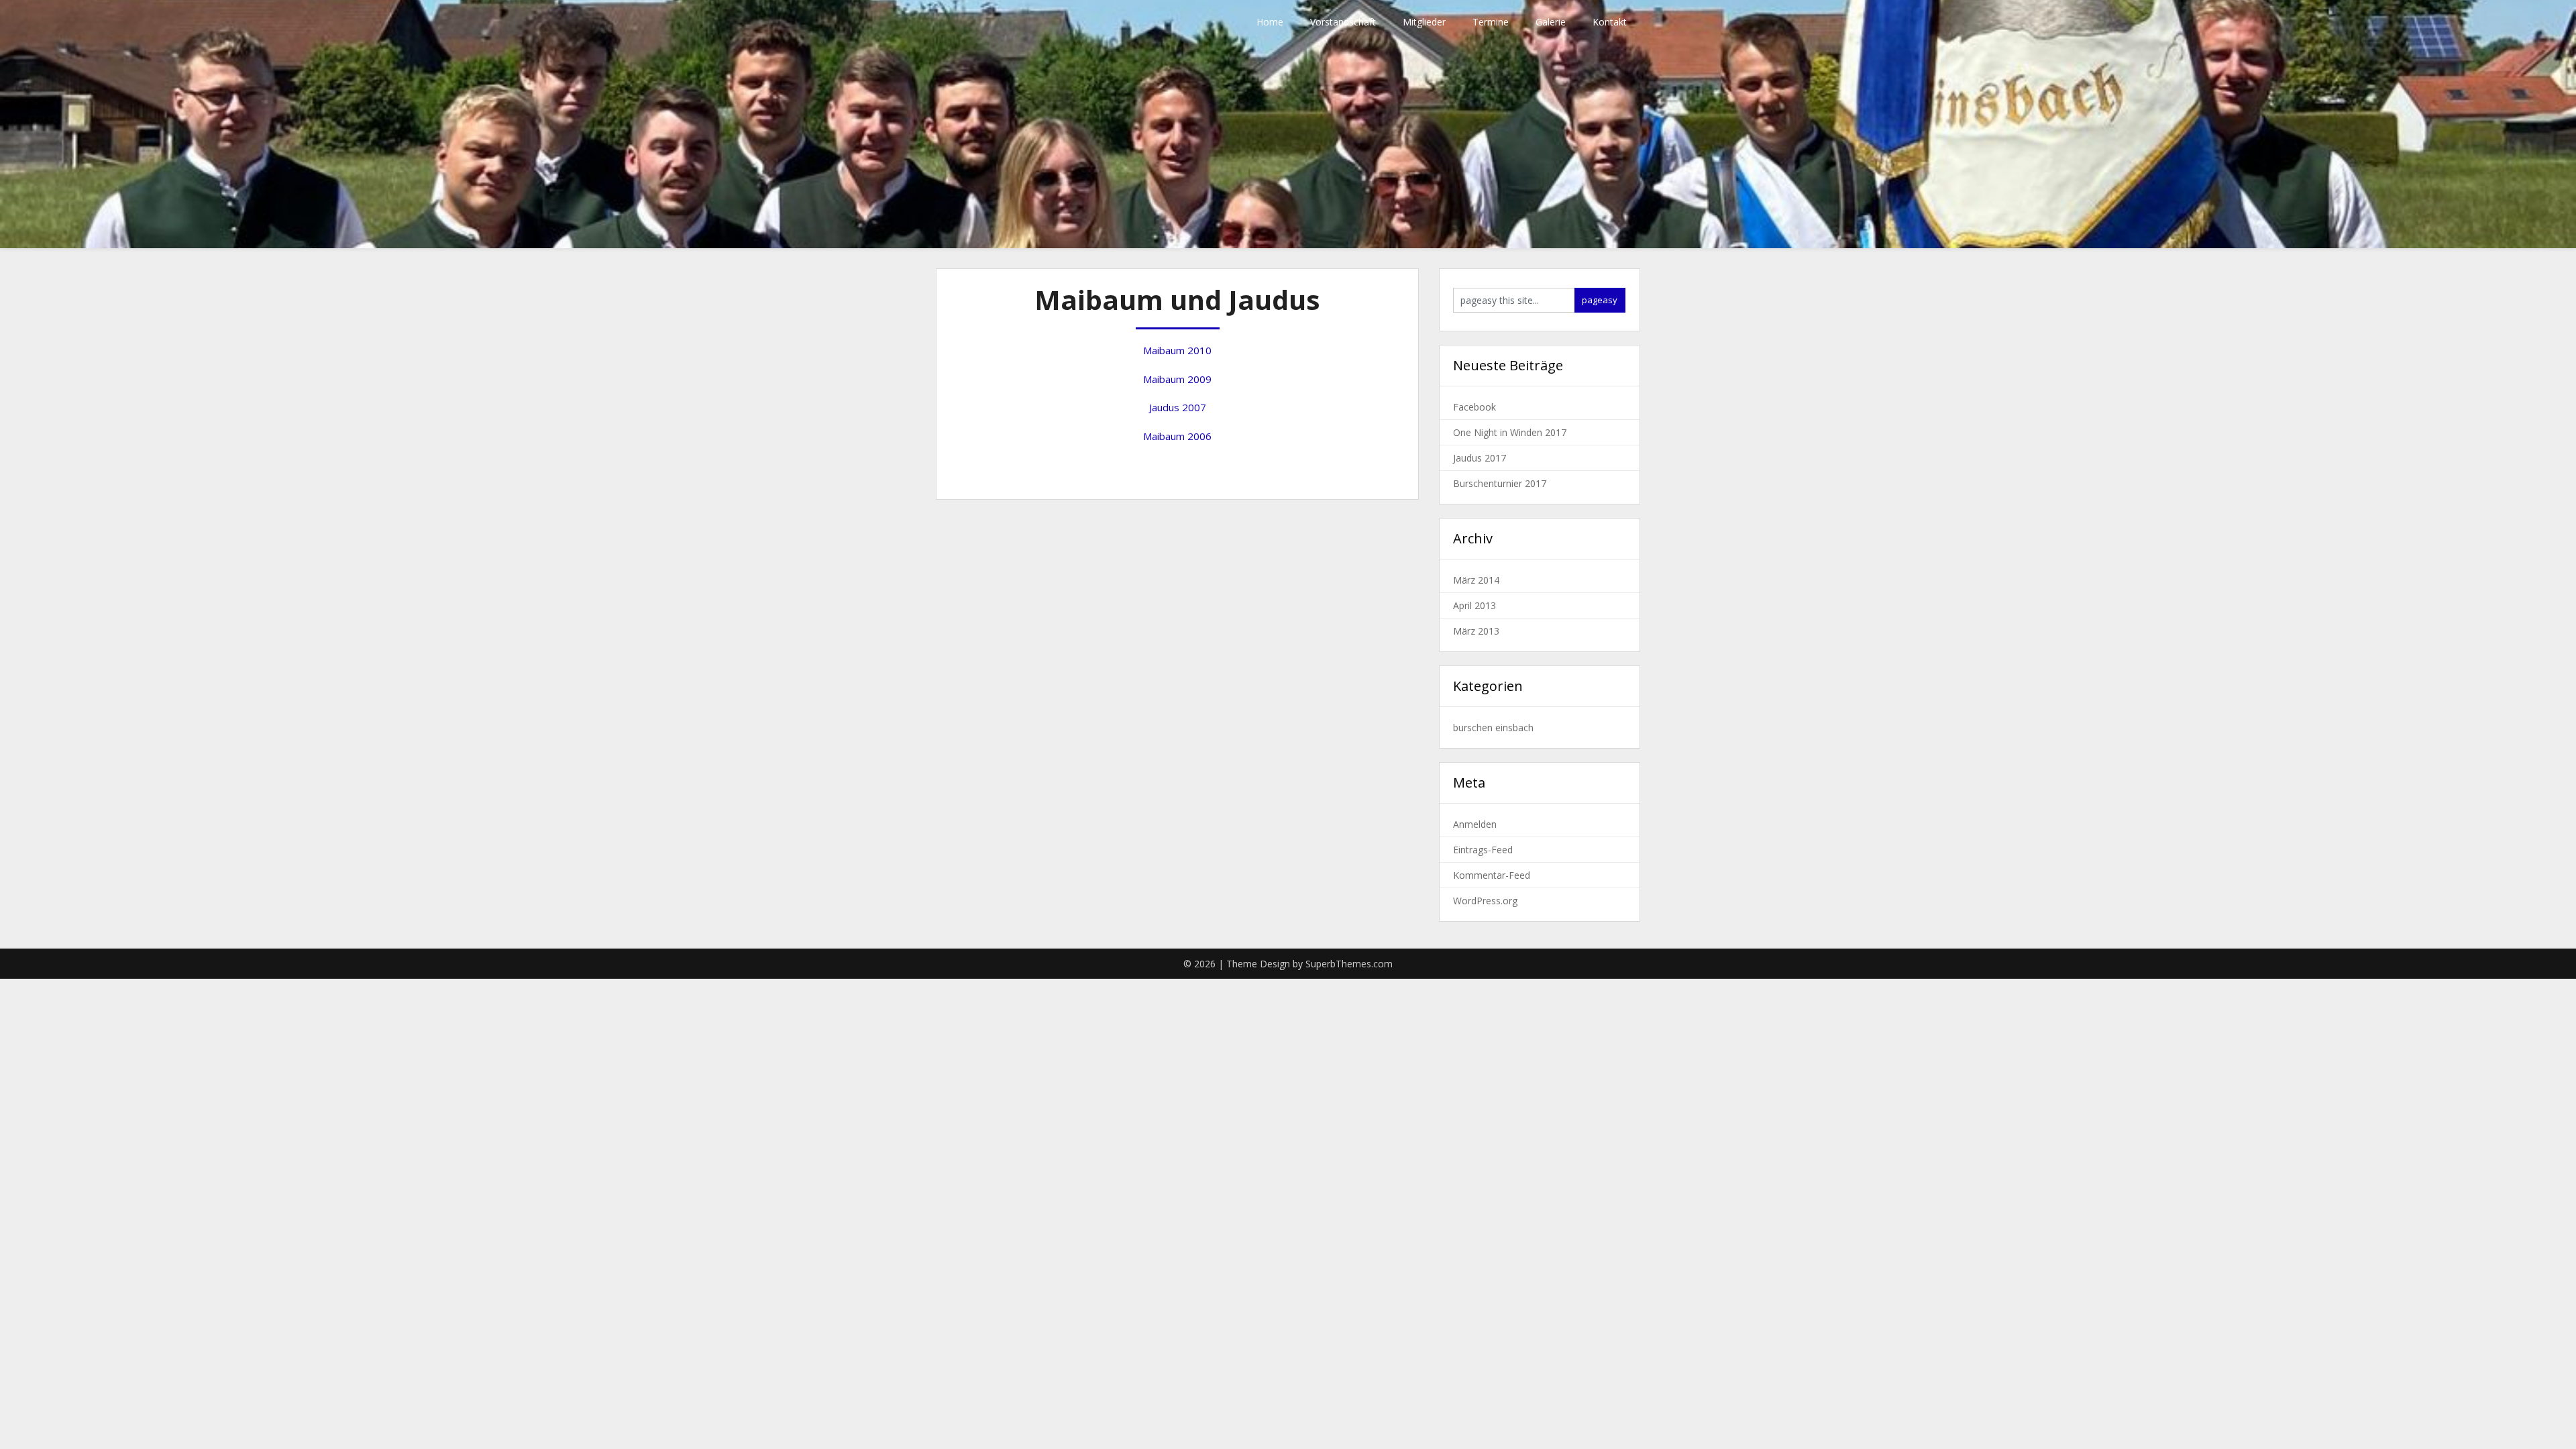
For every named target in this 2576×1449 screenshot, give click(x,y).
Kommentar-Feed (1492, 875)
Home (1270, 22)
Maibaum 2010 (1177, 350)
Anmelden (1475, 824)
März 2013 (1476, 631)
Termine (1491, 22)
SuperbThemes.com (1349, 964)
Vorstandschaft (1343, 22)
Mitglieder (1424, 22)
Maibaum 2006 (1177, 436)
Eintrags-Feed (1483, 850)
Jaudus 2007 (1178, 407)
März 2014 (1476, 580)
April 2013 (1474, 605)
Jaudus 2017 (1480, 458)
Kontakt (1610, 22)
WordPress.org (1485, 901)
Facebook (1474, 407)
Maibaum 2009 (1177, 379)
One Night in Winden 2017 (1510, 432)
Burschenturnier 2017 (1500, 483)
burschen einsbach (1493, 728)
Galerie (1551, 22)
